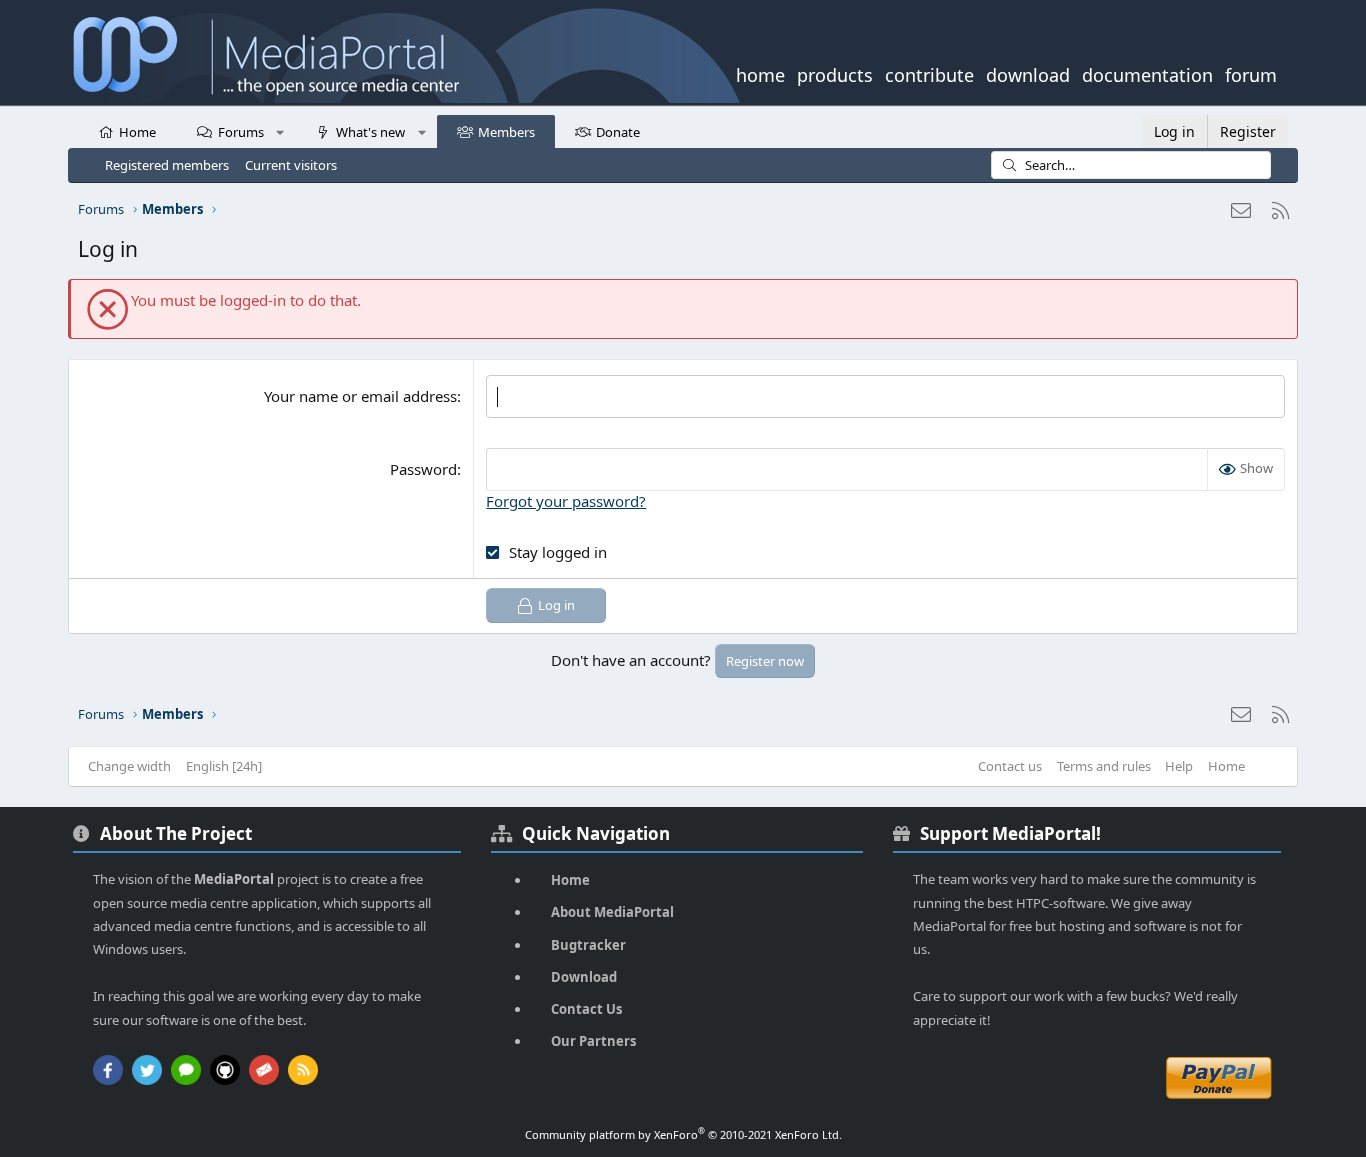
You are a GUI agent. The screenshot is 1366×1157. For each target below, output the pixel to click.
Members (506, 132)
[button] (280, 131)
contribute (929, 73)
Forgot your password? (566, 501)
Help (1179, 766)
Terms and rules (1104, 766)
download (1028, 73)
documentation (1147, 73)
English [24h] (224, 766)
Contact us (1010, 766)
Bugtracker (588, 945)
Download (584, 977)
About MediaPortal (612, 912)
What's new (370, 132)
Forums (241, 132)
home (760, 73)
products (835, 73)
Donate (618, 132)
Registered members (167, 165)
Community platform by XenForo (683, 1134)
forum (1251, 73)
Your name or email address (360, 396)
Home (137, 132)
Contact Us (586, 1009)
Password (423, 469)
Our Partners (593, 1041)
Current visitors (291, 165)
